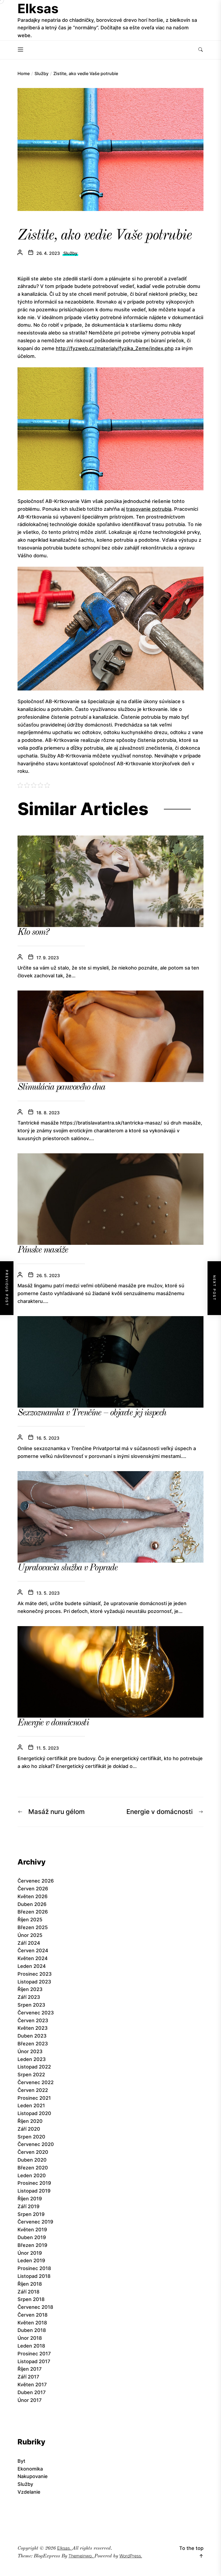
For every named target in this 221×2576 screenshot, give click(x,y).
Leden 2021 (31, 2105)
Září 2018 (28, 2292)
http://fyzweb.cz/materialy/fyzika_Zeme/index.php (115, 348)
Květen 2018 (32, 2323)
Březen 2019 (32, 2245)
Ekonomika (30, 2469)
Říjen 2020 (30, 2121)
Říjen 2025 (30, 1920)
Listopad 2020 (34, 2113)
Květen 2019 (32, 2230)
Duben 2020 (32, 2160)
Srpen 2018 (31, 2299)
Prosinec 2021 (34, 2098)
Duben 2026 (32, 1904)
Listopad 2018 (34, 2276)
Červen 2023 (33, 2020)
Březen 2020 (33, 2168)
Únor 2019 (30, 2253)
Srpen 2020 (31, 2137)
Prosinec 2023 (35, 1974)
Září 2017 (28, 2377)
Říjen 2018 (30, 2284)
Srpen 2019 (31, 2214)
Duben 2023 (32, 2036)
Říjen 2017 (30, 2369)
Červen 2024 (33, 1950)
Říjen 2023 (30, 1989)
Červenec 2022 (36, 2082)
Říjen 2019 (30, 2199)
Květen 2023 (33, 2028)
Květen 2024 (33, 1958)
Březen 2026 (33, 1912)
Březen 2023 (33, 2044)
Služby (70, 253)
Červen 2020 (33, 2152)
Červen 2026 (33, 1889)
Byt (21, 2461)
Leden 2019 (31, 2260)
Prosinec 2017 (34, 2354)
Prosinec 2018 (34, 2268)
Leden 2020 (32, 2175)
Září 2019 (28, 2206)
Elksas (38, 8)
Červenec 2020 (36, 2144)
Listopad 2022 (34, 2067)
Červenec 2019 (35, 2222)
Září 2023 (29, 1997)
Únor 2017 (30, 2400)
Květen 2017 (32, 2385)
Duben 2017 (32, 2392)
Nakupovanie (33, 2476)
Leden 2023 (32, 2059)
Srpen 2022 (31, 2075)
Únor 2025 (30, 1935)
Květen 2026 (32, 1896)
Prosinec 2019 (34, 2183)
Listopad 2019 (34, 2191)
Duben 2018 (32, 2330)
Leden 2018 (31, 2346)
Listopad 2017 (34, 2361)
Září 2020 (29, 2129)
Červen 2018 (32, 2315)
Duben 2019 (32, 2237)
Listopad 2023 (34, 1982)
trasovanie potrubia (149, 509)
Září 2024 (29, 1943)
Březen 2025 (33, 1927)
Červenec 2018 (35, 2307)
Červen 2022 (33, 2090)
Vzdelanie (29, 2492)
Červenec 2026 (36, 1881)
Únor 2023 (30, 2051)
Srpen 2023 (31, 2005)
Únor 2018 (30, 2338)
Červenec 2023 (36, 2013)
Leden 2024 (32, 1966)
